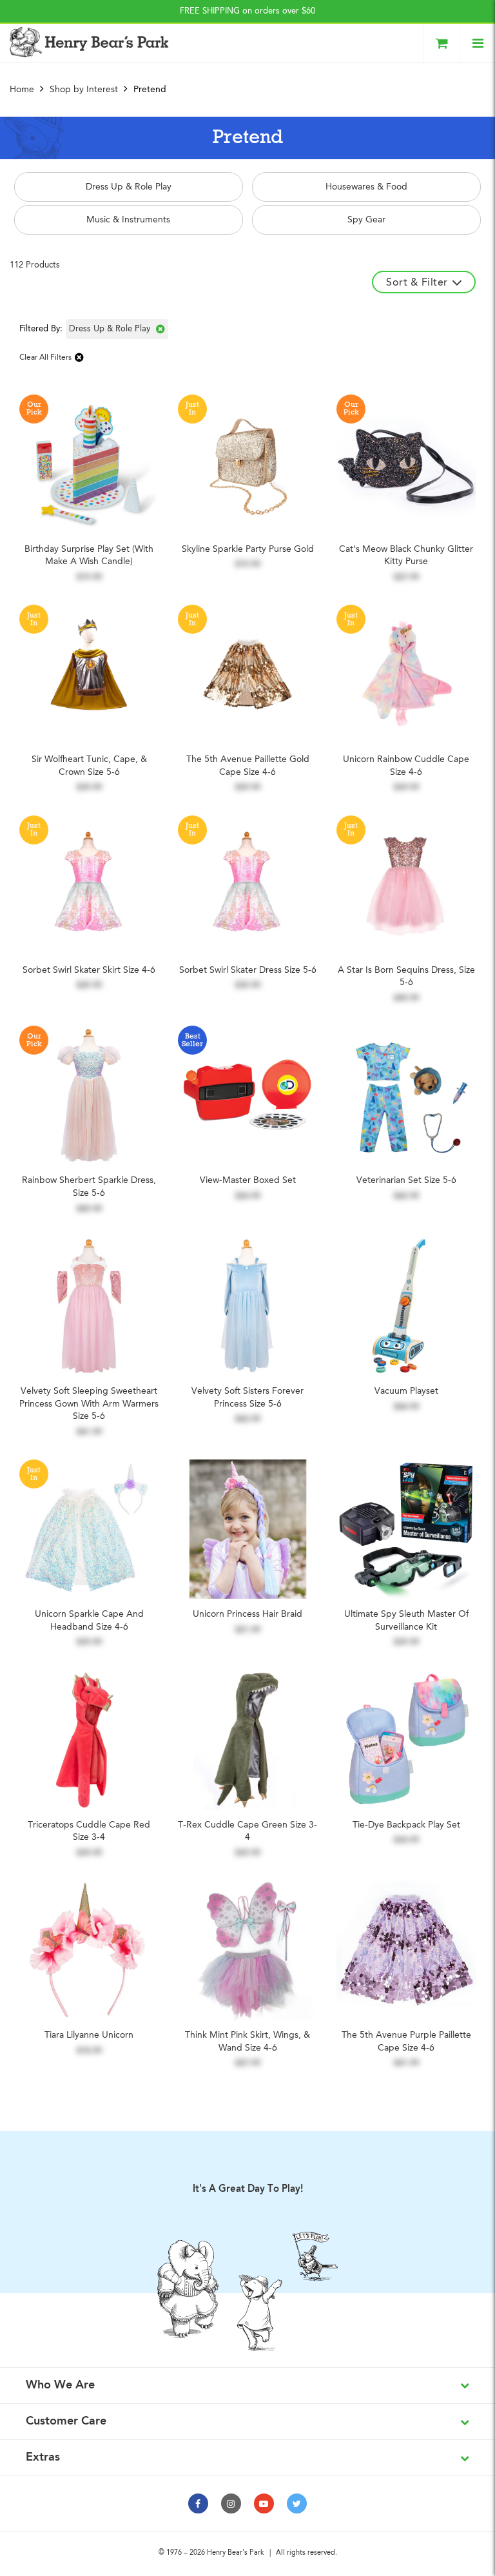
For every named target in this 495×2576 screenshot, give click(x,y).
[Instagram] (231, 2503)
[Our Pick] (89, 463)
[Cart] (442, 43)
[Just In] (247, 463)
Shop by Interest (84, 90)
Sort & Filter (417, 283)
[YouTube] (264, 2503)
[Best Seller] (247, 1095)
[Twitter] (297, 2503)
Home (23, 90)
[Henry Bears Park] (89, 42)
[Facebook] (198, 2503)
